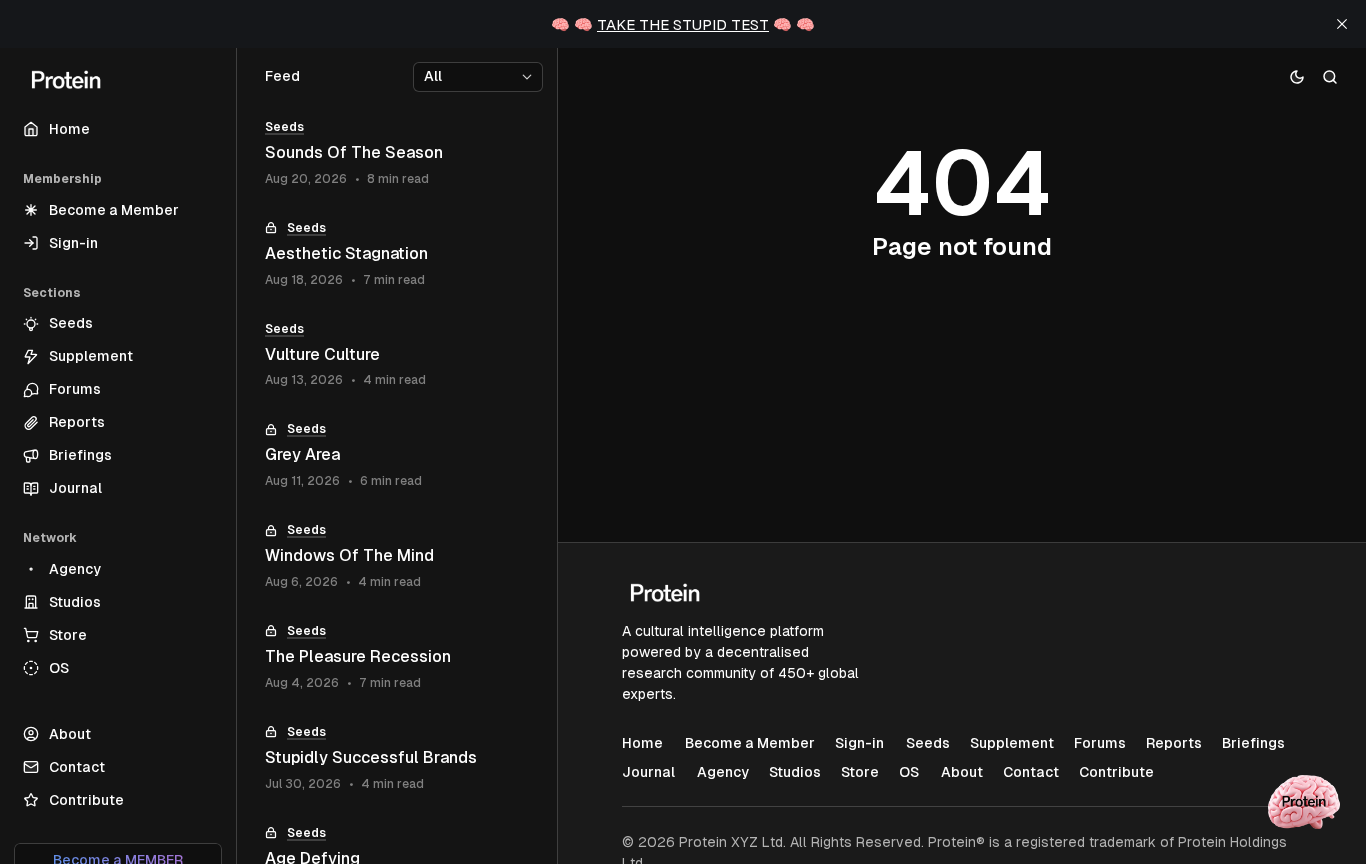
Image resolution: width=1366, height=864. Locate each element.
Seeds (284, 127)
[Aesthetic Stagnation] (397, 254)
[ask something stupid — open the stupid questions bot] (1304, 802)
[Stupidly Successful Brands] (397, 758)
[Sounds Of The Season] (397, 153)
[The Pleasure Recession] (397, 657)
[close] (1342, 24)
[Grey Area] (397, 455)
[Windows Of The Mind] (397, 556)
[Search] (1330, 76)
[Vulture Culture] (397, 355)
